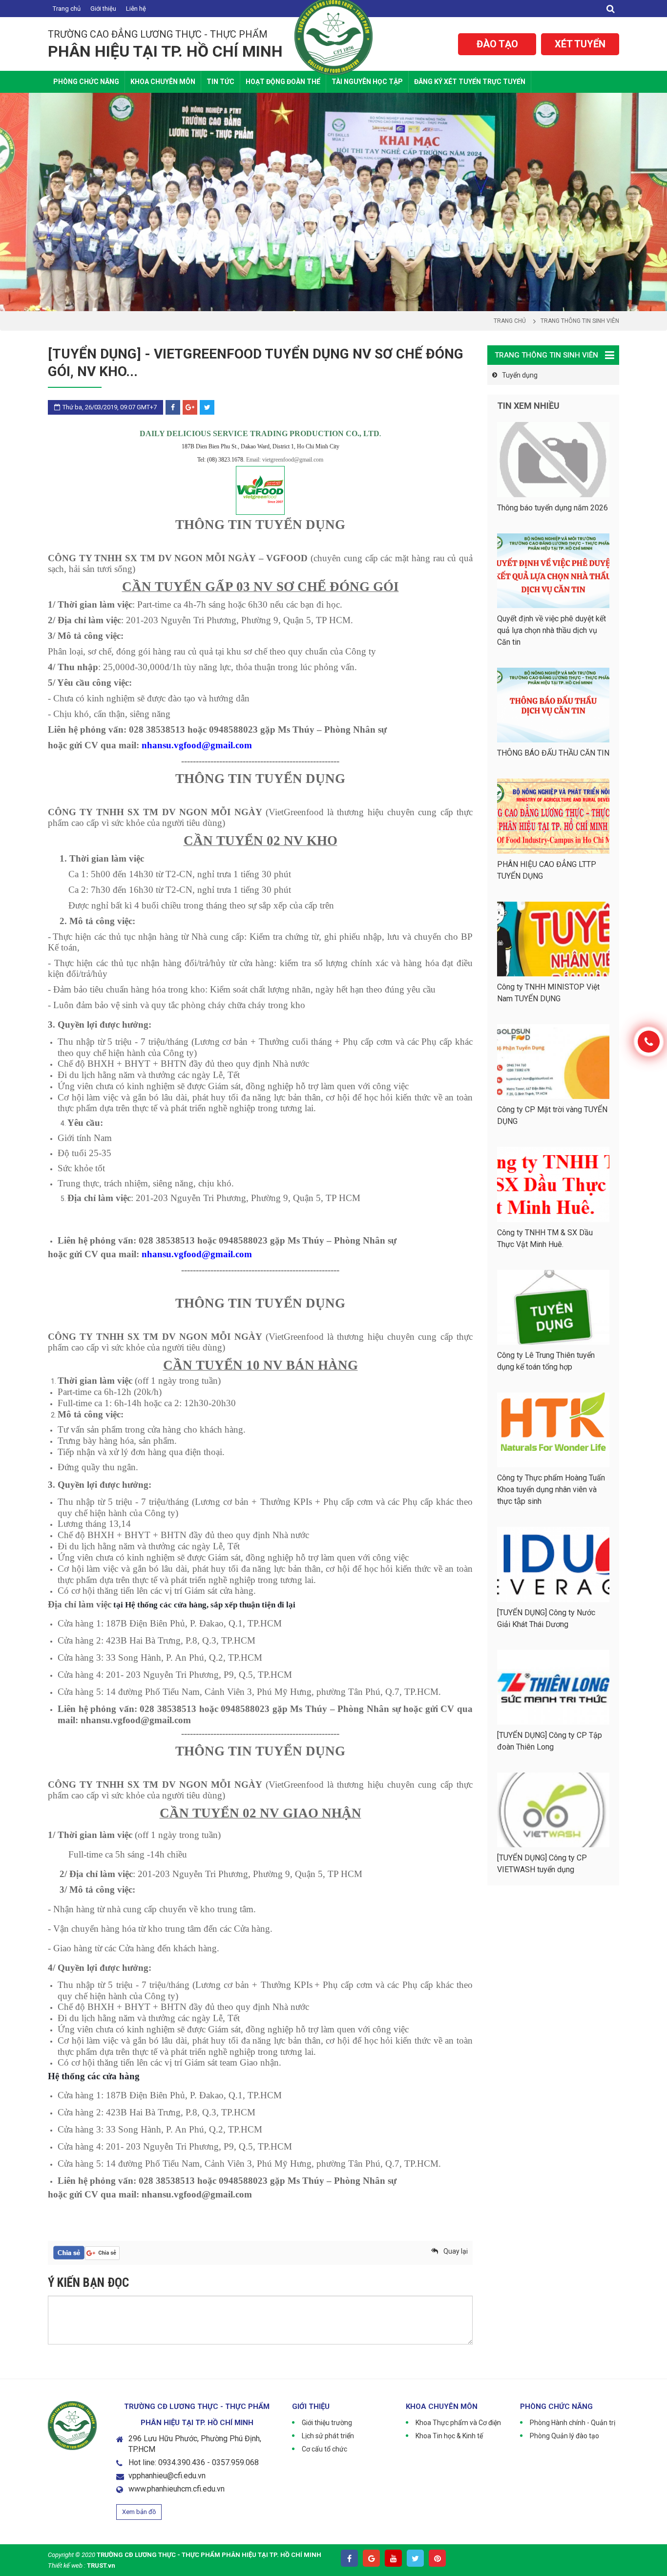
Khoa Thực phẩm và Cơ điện (458, 2423)
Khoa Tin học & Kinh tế (449, 2436)
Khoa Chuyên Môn (163, 82)
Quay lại (456, 2251)
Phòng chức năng (86, 82)
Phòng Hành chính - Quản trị (573, 2423)
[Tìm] (611, 9)
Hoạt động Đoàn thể (283, 82)
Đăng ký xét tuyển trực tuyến (470, 82)
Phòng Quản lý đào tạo (564, 2436)
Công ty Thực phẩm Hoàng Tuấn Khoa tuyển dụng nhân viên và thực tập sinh (551, 1489)
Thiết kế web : (67, 2565)
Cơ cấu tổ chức (324, 2449)
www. (138, 2489)
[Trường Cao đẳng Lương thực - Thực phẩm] (333, 35)
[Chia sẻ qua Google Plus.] (102, 2253)
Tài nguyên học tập (367, 82)
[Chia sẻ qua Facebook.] (69, 2253)
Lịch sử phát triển (328, 2436)
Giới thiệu (103, 9)
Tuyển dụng (520, 375)
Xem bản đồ (139, 2512)
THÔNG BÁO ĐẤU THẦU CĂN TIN (553, 753)
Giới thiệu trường (327, 2423)
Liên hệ (136, 9)
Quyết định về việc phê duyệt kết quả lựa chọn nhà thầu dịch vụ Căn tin (552, 630)
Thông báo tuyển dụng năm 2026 (552, 508)
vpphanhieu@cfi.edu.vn (167, 2476)
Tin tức (220, 82)
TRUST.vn (101, 2565)
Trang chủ (67, 9)
